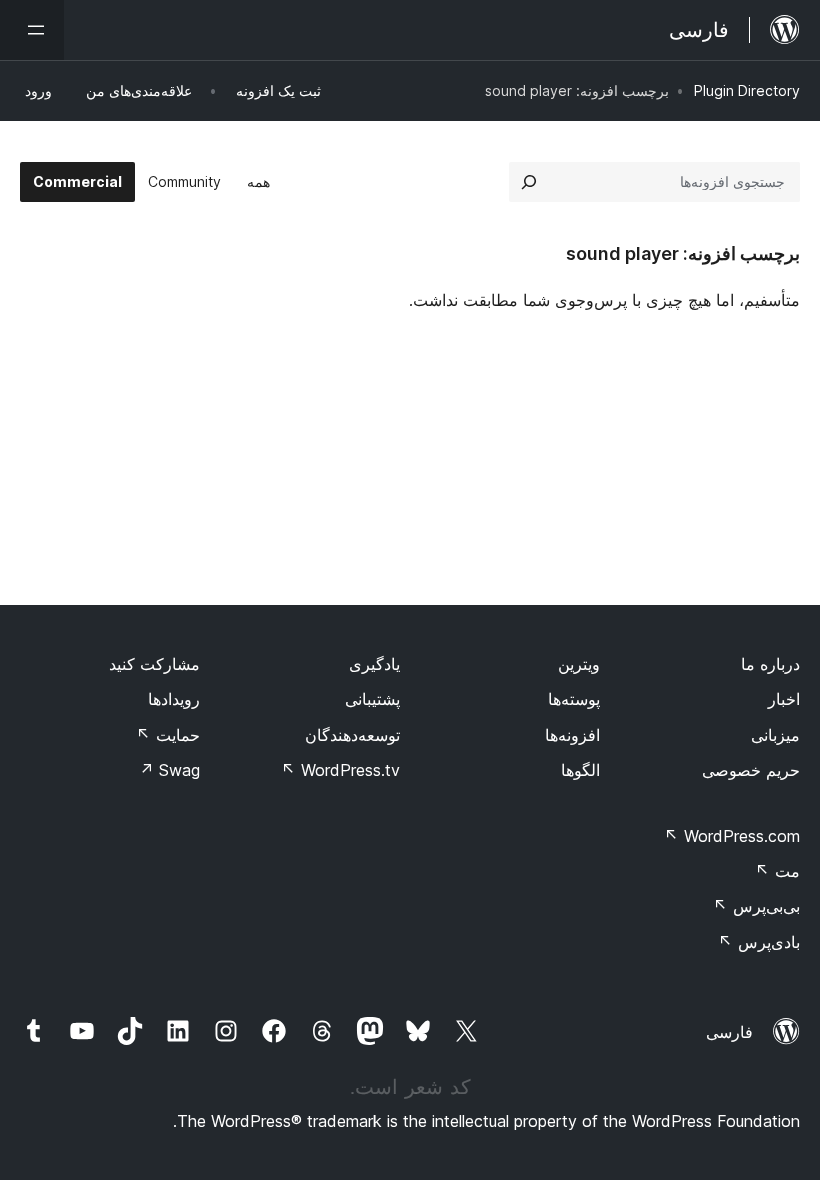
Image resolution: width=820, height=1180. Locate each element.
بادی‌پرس (759, 942)
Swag (169, 770)
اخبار (784, 699)
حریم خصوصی (751, 770)
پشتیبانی (372, 699)
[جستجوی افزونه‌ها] (529, 182)
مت (777, 871)
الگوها (580, 770)
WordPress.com (732, 836)
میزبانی (775, 735)
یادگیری (374, 664)
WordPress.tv (340, 770)
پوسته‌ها (574, 699)
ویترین (579, 664)
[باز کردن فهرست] (32, 30)
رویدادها (174, 699)
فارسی (729, 1032)
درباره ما (770, 664)
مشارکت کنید (154, 664)
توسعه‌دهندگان (352, 735)
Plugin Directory (747, 90)
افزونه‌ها (572, 735)
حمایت (168, 735)
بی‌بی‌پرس (756, 906)
